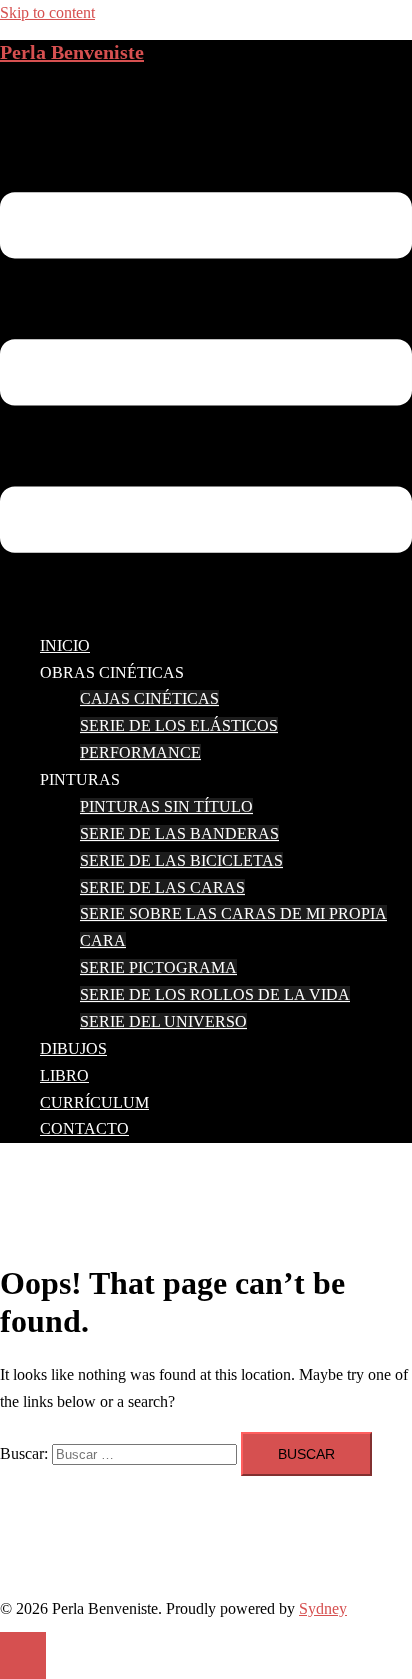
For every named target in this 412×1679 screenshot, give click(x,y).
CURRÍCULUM (94, 1102)
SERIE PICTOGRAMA (158, 967)
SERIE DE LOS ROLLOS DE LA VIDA (215, 994)
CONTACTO (84, 1128)
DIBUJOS (73, 1048)
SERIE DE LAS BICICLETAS (181, 860)
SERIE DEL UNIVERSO (163, 1021)
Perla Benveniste (72, 52)
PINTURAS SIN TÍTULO (166, 806)
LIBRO (64, 1075)
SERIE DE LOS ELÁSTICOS (179, 725)
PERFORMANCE (140, 752)
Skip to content (47, 12)
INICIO (65, 645)
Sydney (323, 1608)
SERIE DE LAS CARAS (162, 887)
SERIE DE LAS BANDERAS (179, 833)
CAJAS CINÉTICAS (149, 698)
